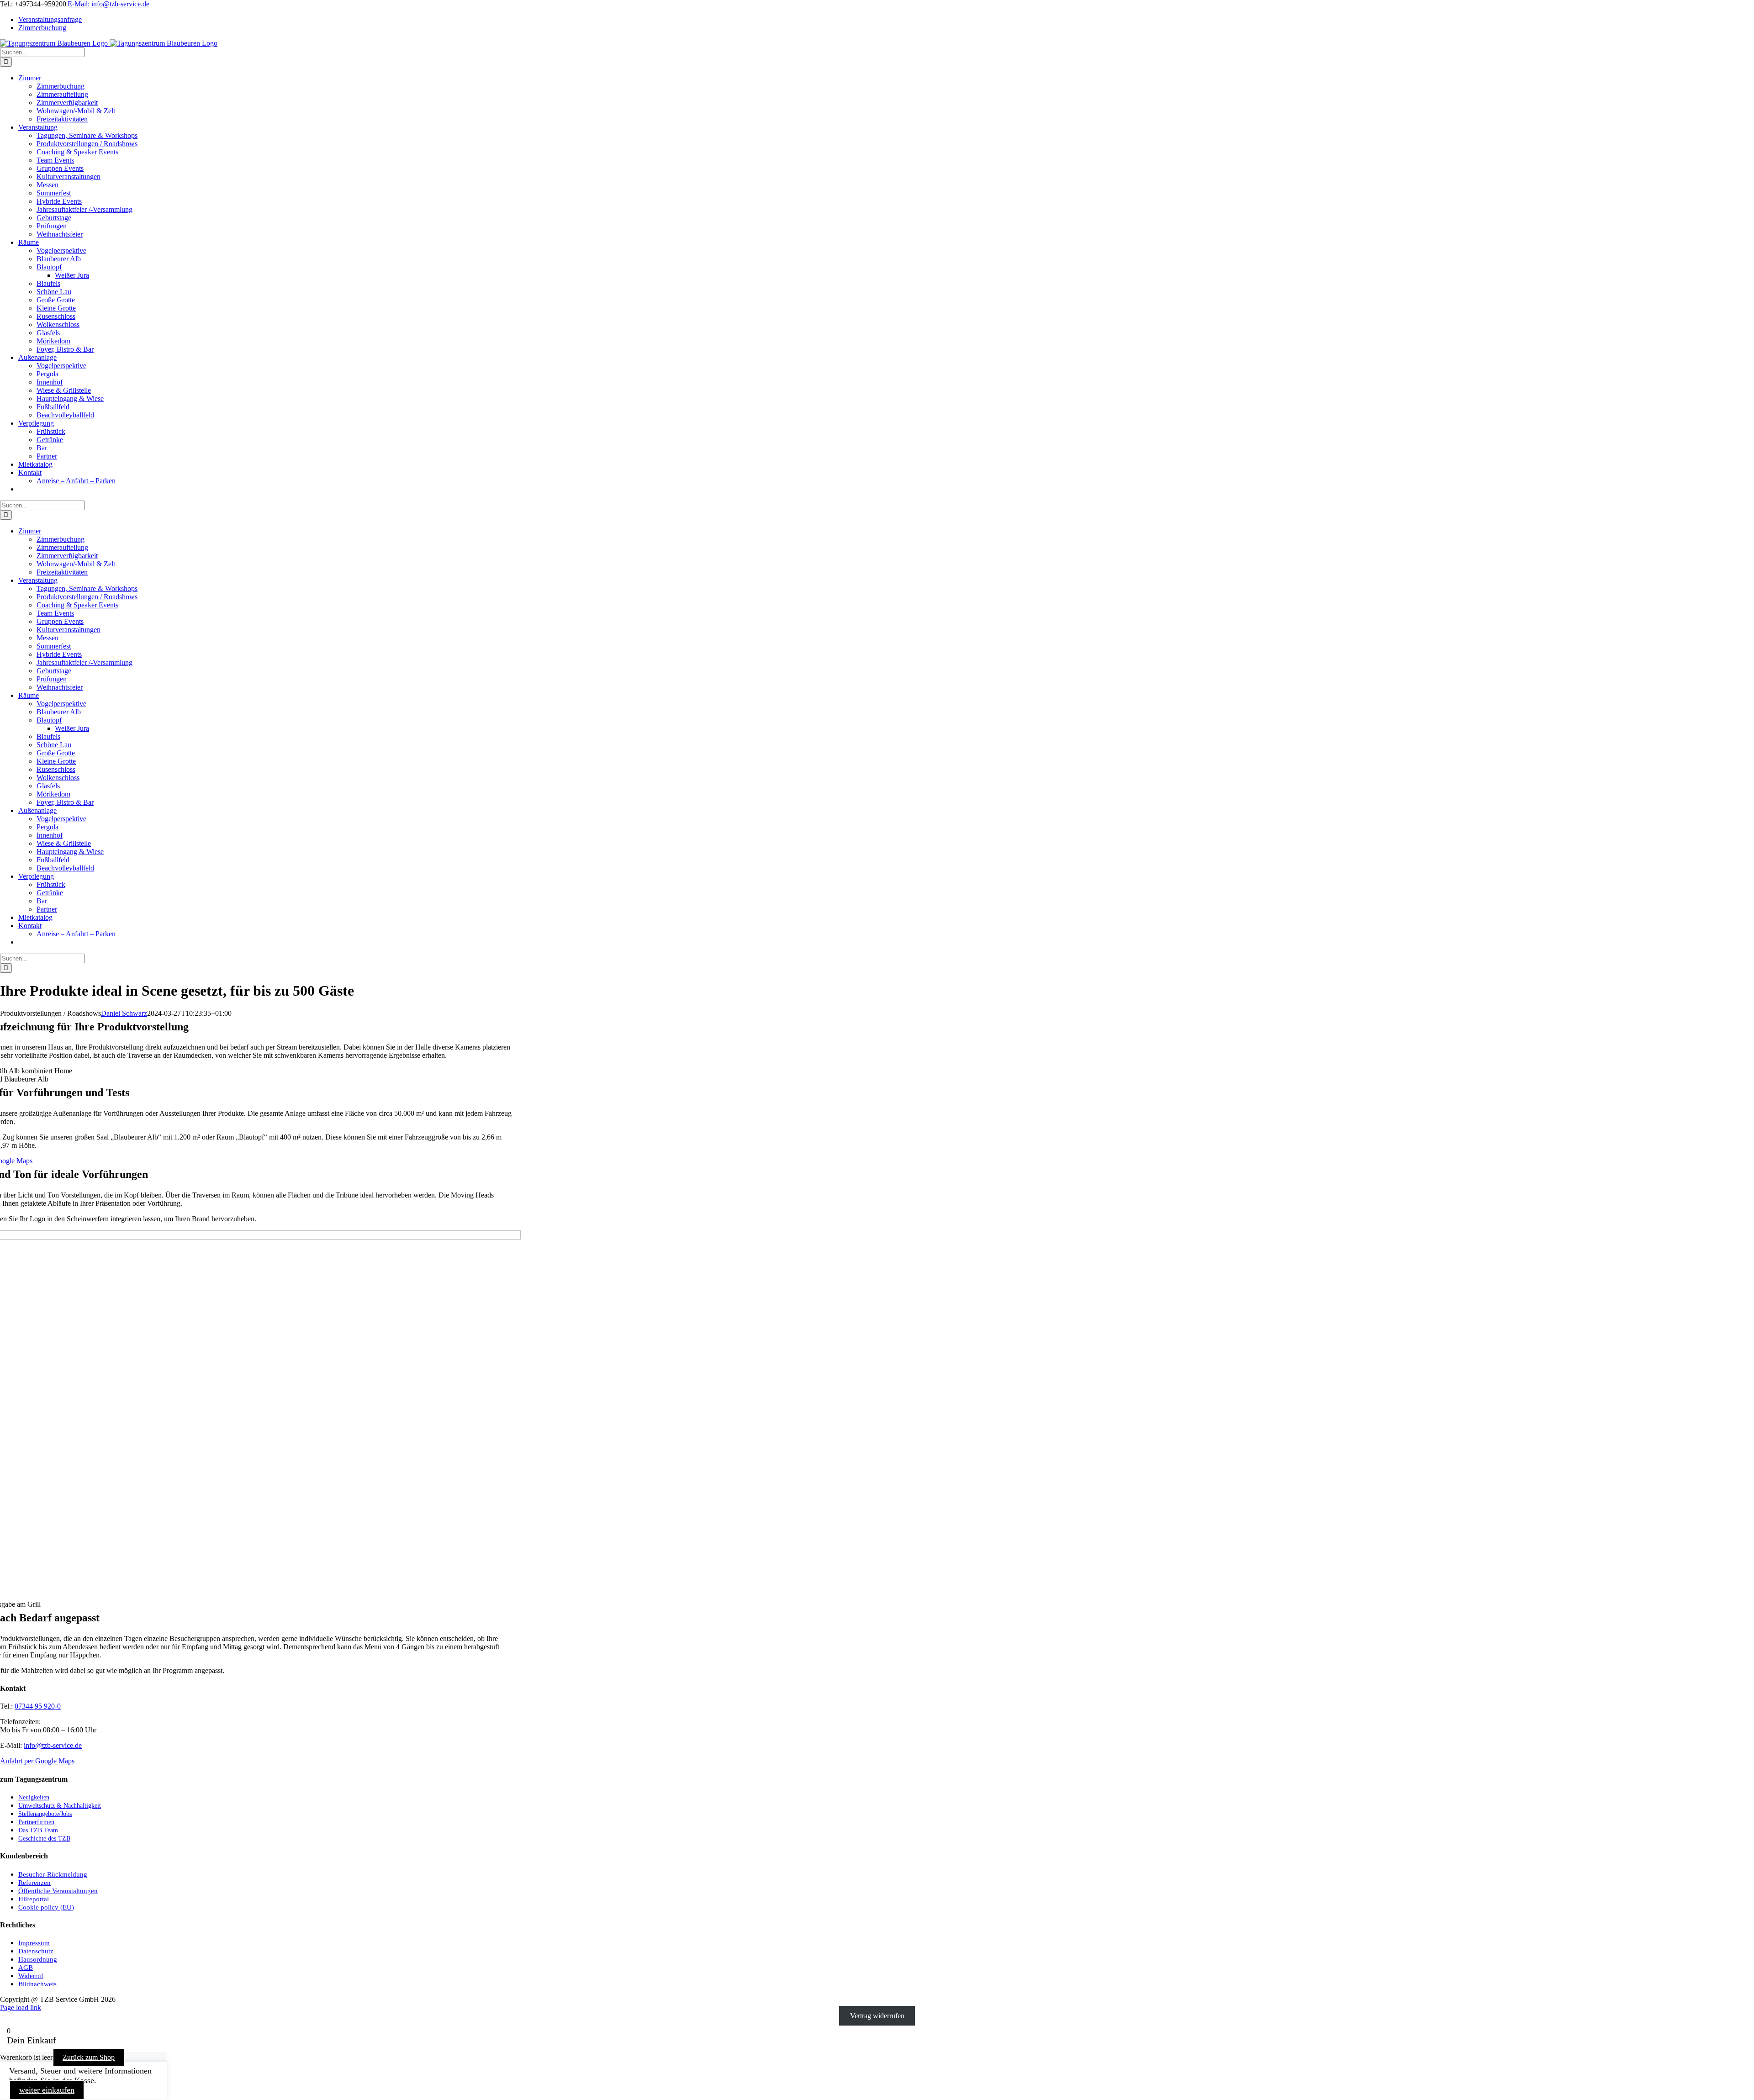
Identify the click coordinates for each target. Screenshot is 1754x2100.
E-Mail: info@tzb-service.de (108, 4)
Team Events (55, 160)
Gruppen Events (60, 168)
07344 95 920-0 (38, 1706)
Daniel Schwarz (124, 1013)
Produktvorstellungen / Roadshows (87, 144)
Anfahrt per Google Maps (37, 1761)
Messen (48, 185)
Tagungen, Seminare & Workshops (87, 135)
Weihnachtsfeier (60, 234)
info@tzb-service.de (53, 1745)
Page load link (21, 2008)
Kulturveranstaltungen (69, 177)
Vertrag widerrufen (877, 2016)
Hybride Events (59, 201)
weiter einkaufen (47, 2090)
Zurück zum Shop (89, 2057)
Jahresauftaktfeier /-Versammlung (85, 209)
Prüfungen (52, 226)
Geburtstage (54, 218)
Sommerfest (54, 193)
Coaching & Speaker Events (77, 152)
